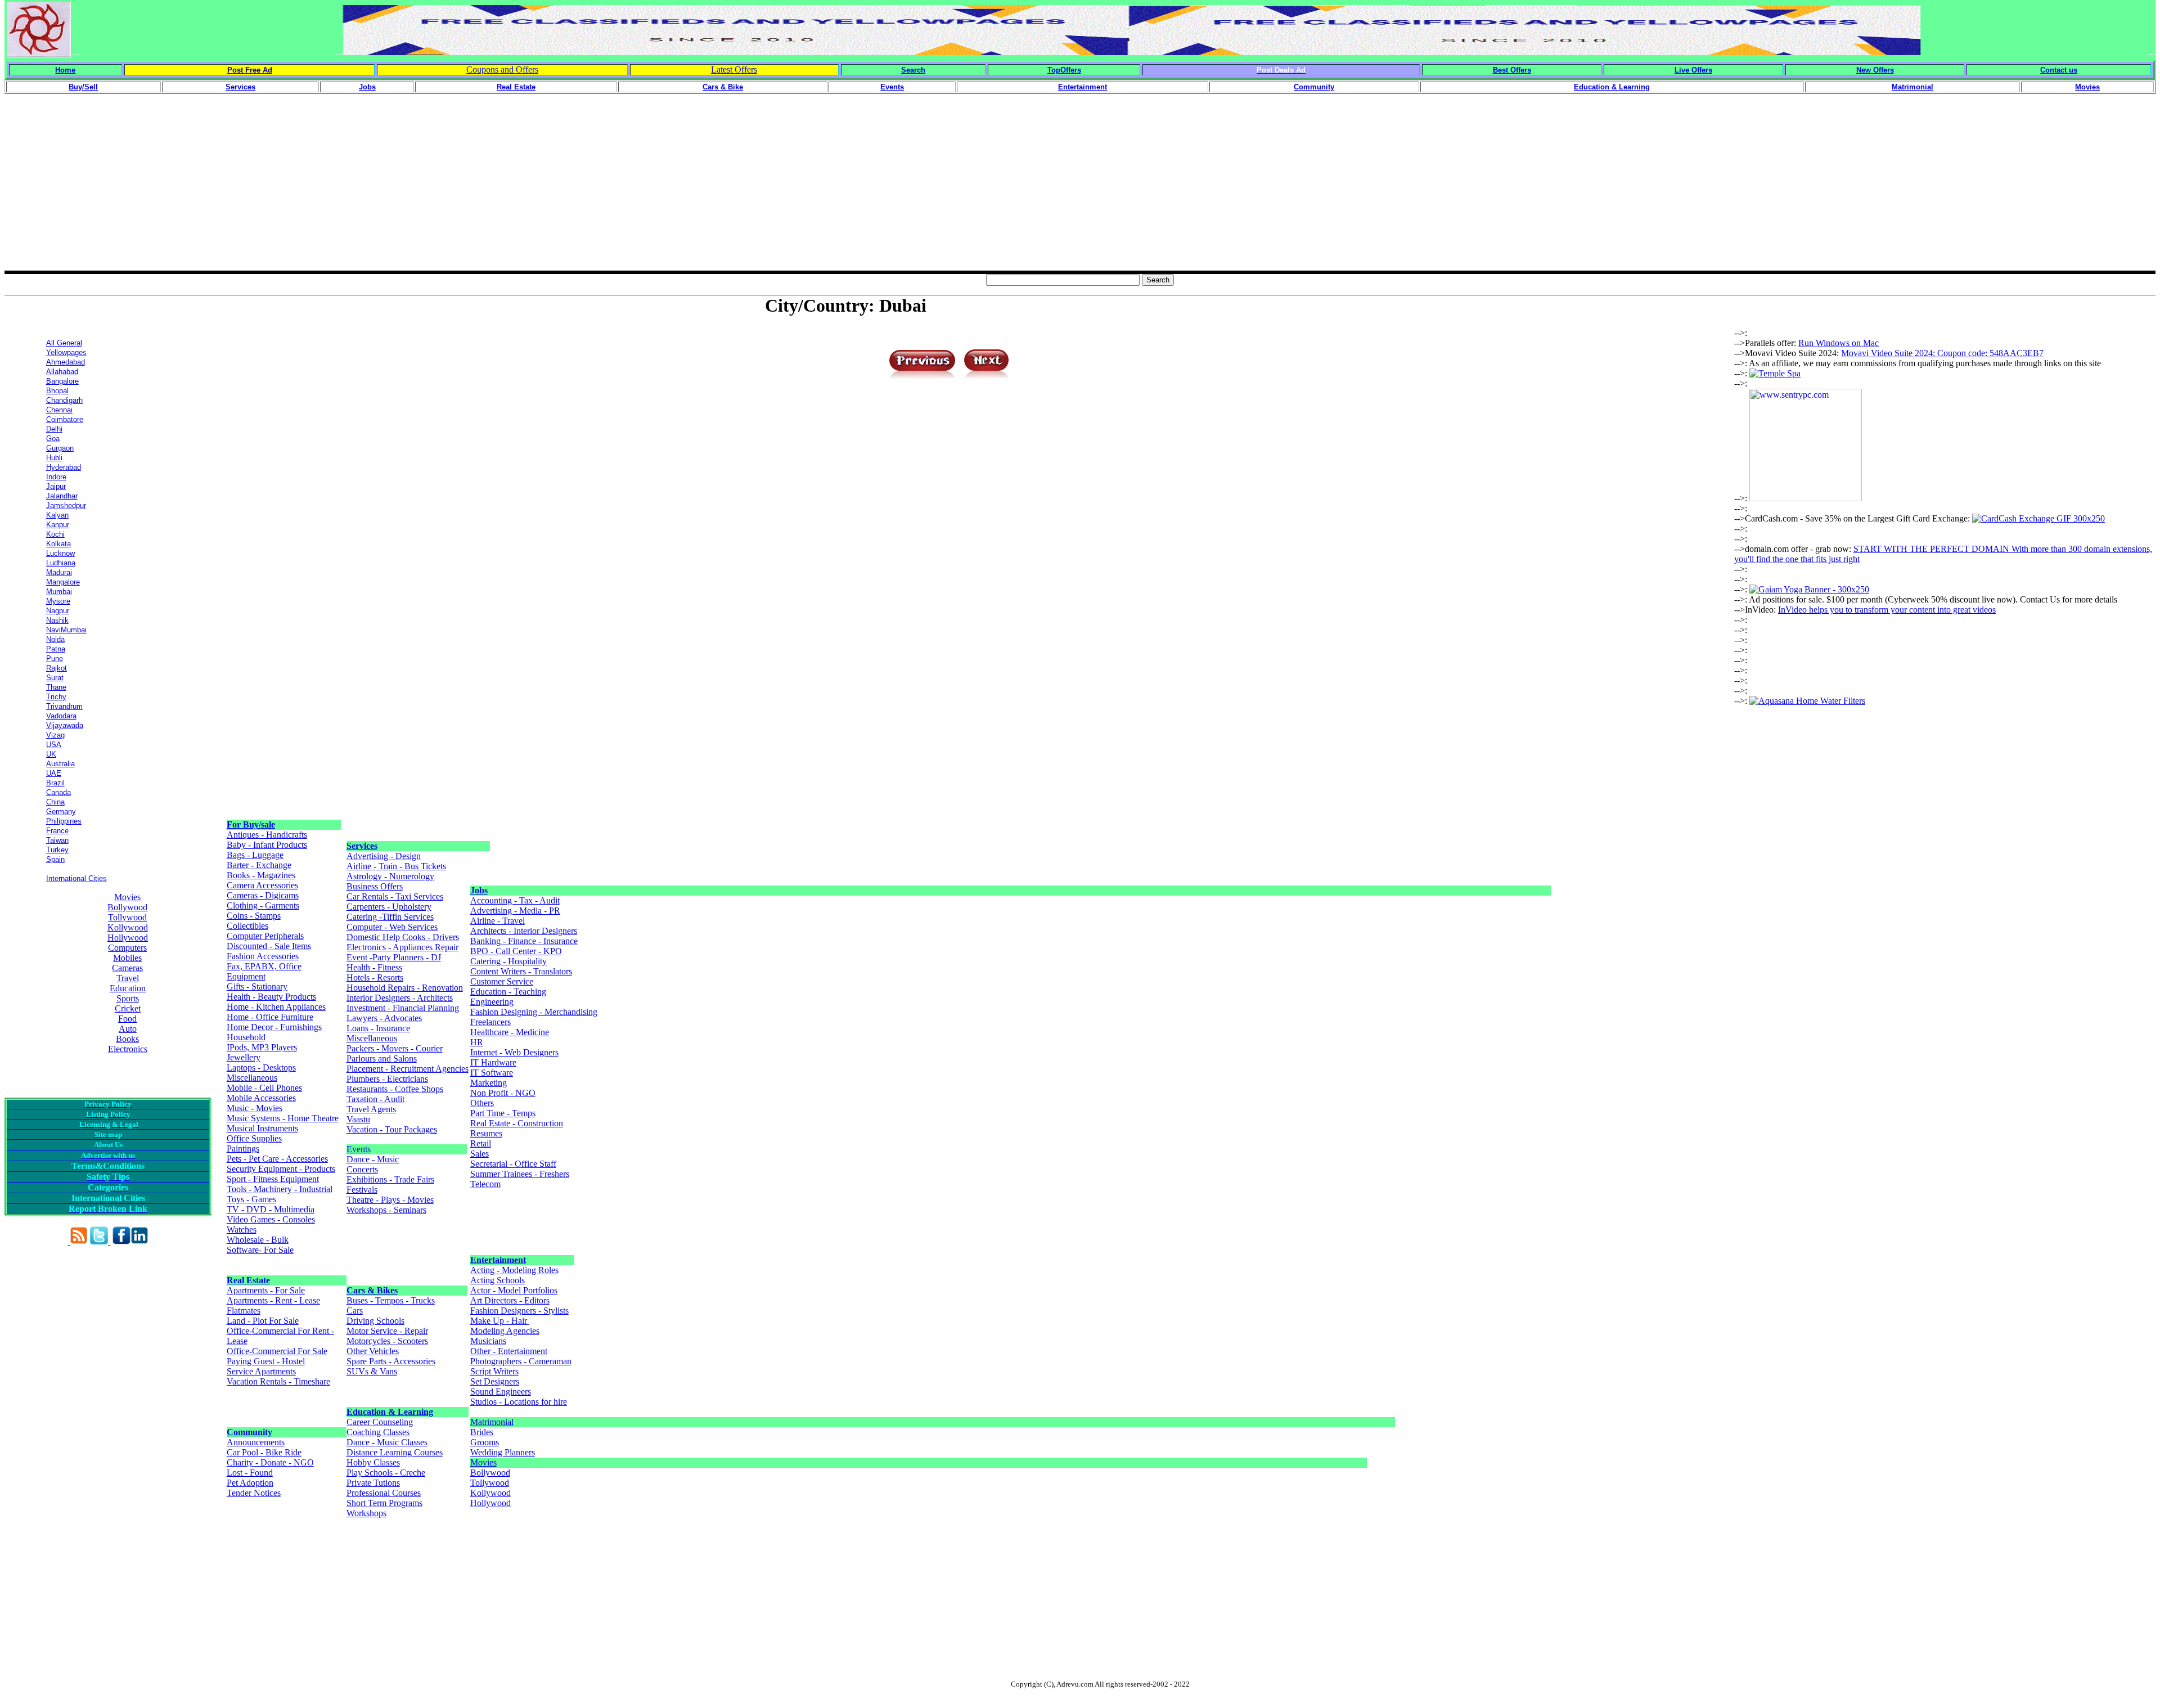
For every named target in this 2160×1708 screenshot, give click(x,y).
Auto (128, 1029)
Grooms (485, 1442)
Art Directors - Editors (510, 1300)
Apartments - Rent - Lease (273, 1300)
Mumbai (59, 592)
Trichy (56, 697)
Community (249, 1432)
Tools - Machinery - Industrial (280, 1189)
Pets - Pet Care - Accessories (277, 1159)
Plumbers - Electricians (387, 1079)
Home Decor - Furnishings (274, 1027)
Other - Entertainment (509, 1351)
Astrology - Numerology (390, 876)
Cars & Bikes (372, 1290)
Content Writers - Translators (521, 971)
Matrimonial (492, 1422)
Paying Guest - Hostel (266, 1361)
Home (65, 70)
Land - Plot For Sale (263, 1321)
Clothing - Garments (263, 905)
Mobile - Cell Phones (264, 1088)
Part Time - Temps (503, 1113)
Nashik (57, 620)
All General (64, 343)
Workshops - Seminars (386, 1210)
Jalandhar (62, 496)
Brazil (55, 783)
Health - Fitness (374, 967)
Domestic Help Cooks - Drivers (403, 937)
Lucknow (60, 553)
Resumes (486, 1133)
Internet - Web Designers (514, 1052)
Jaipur (56, 486)
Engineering (492, 1002)
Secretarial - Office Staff (513, 1164)
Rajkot (57, 668)
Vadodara (61, 716)
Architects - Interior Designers (524, 931)
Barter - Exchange (259, 865)
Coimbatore (65, 419)
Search (913, 70)
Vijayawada (65, 725)
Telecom (485, 1184)
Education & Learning (390, 1412)
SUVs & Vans (372, 1371)
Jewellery (244, 1057)
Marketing (489, 1083)
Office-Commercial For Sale (277, 1351)
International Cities (76, 878)
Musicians (488, 1341)
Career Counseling (380, 1422)
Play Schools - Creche (386, 1473)
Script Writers (494, 1371)
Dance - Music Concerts (373, 1164)
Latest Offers (734, 69)
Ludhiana (61, 563)
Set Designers (495, 1381)
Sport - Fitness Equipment (273, 1179)
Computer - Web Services (392, 927)
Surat (55, 678)
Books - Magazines (261, 875)
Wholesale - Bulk (258, 1240)
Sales (480, 1154)
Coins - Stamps (254, 916)
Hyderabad (64, 467)
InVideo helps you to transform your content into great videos (1887, 610)
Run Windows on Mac (1839, 343)
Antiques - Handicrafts (267, 835)
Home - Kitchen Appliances (276, 1007)
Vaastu (358, 1119)
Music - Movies (255, 1108)
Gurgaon (60, 448)
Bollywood (127, 907)
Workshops (366, 1513)
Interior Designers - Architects (400, 998)
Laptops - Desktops (261, 1067)
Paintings (243, 1149)
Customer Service (502, 981)
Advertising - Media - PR (515, 911)
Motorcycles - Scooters (387, 1341)
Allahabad (62, 372)
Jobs (479, 890)
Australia (60, 764)
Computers (127, 948)
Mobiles (127, 958)
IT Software (492, 1073)
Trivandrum (64, 706)
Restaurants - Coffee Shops (395, 1089)
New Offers (1875, 70)
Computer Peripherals (265, 936)
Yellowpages (66, 352)
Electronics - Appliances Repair (402, 947)
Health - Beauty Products (271, 997)
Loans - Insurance (378, 1028)
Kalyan (57, 515)
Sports (128, 998)
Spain (55, 859)
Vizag (55, 735)
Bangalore (62, 381)
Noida (55, 639)
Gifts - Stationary (257, 986)
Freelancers (490, 1022)
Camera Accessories (262, 885)
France (57, 831)
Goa (53, 439)
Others (482, 1103)
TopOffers (1064, 70)
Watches (242, 1230)
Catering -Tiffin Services (390, 917)
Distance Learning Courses (395, 1452)
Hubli (54, 458)
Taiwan (57, 840)
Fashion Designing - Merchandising (534, 1012)
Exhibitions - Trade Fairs (390, 1179)
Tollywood (127, 917)
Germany (61, 812)
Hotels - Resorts (375, 977)
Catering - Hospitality (508, 961)
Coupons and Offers (502, 69)
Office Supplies (254, 1138)
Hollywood (128, 938)
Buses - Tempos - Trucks (391, 1300)
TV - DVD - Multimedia (271, 1209)
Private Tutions (373, 1483)
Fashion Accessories (263, 956)
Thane (56, 687)
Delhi (54, 429)
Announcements (256, 1442)
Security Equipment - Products (281, 1169)
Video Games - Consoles (271, 1219)
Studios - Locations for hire (519, 1402)
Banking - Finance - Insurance (524, 941)
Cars (355, 1311)
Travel (128, 978)
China (55, 802)
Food (127, 1019)
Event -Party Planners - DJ (394, 957)
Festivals (362, 1190)
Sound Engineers (501, 1392)
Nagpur (58, 611)
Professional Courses (384, 1493)
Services (362, 846)
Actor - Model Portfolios (514, 1290)
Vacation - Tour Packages (392, 1129)
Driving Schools (375, 1321)
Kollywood (128, 927)
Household (246, 1037)
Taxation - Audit (375, 1099)
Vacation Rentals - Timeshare (278, 1381)
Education (128, 988)
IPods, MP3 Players (262, 1047)
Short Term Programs (384, 1503)
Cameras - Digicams (263, 895)
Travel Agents (371, 1109)
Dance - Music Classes (387, 1442)
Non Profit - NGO (503, 1093)
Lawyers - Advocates (384, 1018)
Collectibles (247, 926)
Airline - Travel (498, 921)
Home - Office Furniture (270, 1017)
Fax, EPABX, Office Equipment (264, 971)
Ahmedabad (66, 362)
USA (54, 745)
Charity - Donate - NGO (270, 1462)
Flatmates (244, 1311)
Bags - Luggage (255, 855)
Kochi (55, 534)
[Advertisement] (1080, 192)
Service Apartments (261, 1371)
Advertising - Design (384, 856)
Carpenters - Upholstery (389, 907)
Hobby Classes (373, 1462)
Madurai (59, 572)
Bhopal (57, 391)
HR (477, 1042)
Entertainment (498, 1260)
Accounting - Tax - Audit (515, 900)
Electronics (128, 1049)
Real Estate (248, 1280)
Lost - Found (250, 1473)
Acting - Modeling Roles (514, 1270)
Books (127, 1039)
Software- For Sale (260, 1250)
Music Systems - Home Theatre (283, 1118)
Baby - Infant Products (267, 845)
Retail (481, 1143)
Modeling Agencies (505, 1331)
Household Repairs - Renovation (405, 988)
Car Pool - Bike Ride (264, 1452)
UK (51, 754)
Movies (127, 897)
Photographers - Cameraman (521, 1361)
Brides (482, 1432)
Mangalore (63, 582)
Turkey (57, 850)
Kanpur (58, 525)
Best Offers (1512, 70)
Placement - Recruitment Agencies (408, 1069)
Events (359, 1149)
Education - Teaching (508, 992)
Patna (56, 649)
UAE (54, 773)
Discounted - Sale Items (269, 946)
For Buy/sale (251, 824)
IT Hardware (493, 1062)
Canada (58, 792)
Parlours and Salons (382, 1058)
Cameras (127, 968)
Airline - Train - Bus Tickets (396, 866)
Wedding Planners (503, 1452)
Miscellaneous (252, 1078)
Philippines (64, 821)
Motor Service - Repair (387, 1331)
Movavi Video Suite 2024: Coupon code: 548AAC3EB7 (1942, 353)
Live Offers (1693, 70)
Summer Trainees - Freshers (520, 1174)
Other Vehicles (373, 1351)
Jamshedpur (66, 505)
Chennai (59, 410)
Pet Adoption (250, 1483)
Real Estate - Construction (517, 1123)
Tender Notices (254, 1493)
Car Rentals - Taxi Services (395, 896)
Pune (55, 659)
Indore (56, 477)
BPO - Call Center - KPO (516, 951)
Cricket (128, 1008)
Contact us (2059, 70)
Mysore (58, 601)
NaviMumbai (66, 630)
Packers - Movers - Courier (395, 1048)
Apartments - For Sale (266, 1290)
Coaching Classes (378, 1432)
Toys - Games (251, 1199)
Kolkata (58, 544)
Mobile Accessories (261, 1098)
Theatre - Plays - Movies (390, 1200)
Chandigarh (64, 400)
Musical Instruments (262, 1128)
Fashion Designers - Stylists (519, 1311)
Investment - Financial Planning (403, 1008)
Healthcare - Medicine (510, 1032)
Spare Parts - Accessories (391, 1361)
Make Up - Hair (500, 1321)
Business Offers (375, 886)
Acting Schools (498, 1280)
